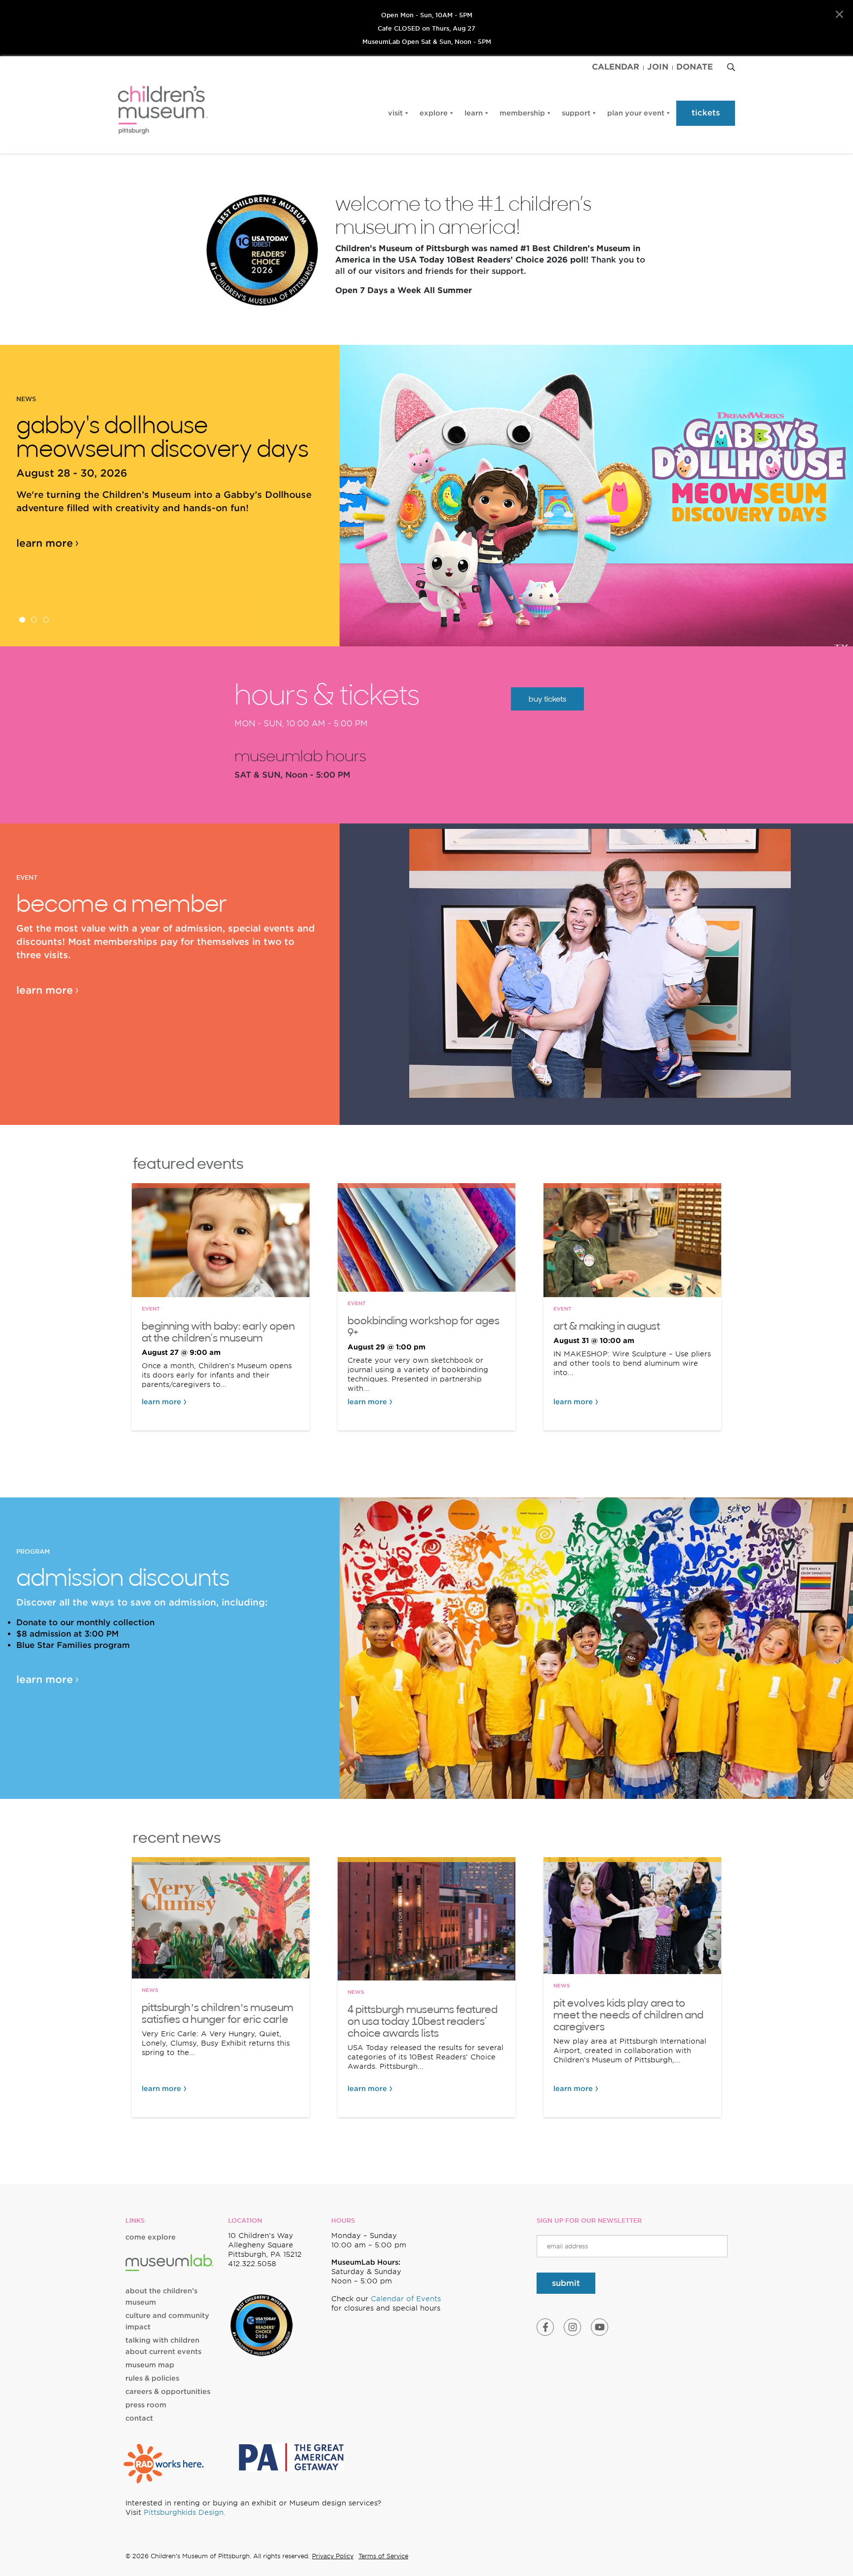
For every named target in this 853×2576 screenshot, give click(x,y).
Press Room (146, 2405)
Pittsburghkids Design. (185, 2512)
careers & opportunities (168, 2391)
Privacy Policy (333, 2556)
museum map (150, 2365)
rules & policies (152, 2378)
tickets (706, 113)
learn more (45, 543)
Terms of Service (383, 2556)
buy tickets (547, 699)
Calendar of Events (406, 2299)
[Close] (839, 15)
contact (139, 2418)
